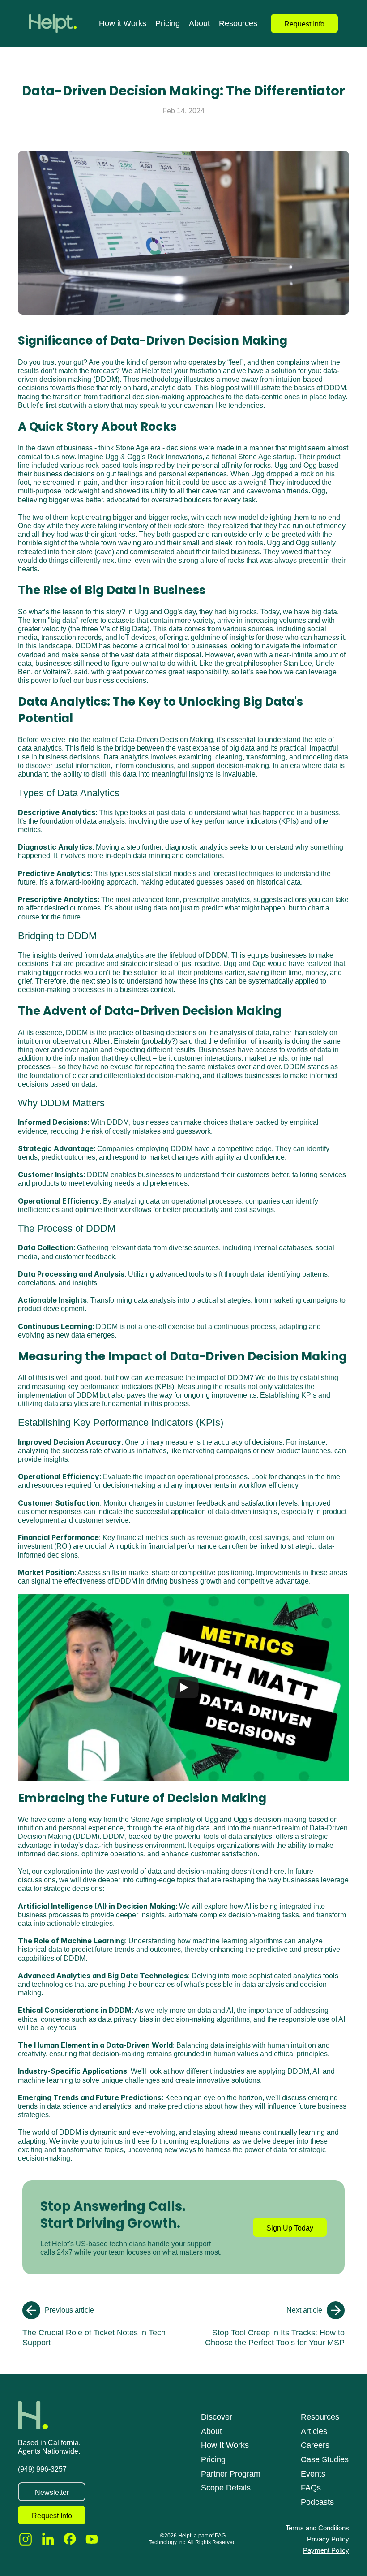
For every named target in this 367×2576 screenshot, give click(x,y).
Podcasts (317, 2502)
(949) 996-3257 (42, 2469)
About (199, 23)
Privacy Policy (328, 2539)
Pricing (168, 23)
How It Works (225, 2445)
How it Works (123, 23)
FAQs (311, 2488)
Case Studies (325, 2459)
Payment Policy (326, 2550)
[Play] (183, 1687)
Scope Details (226, 2488)
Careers (315, 2445)
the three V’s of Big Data (109, 629)
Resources (238, 23)
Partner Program (231, 2474)
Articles (314, 2431)
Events (313, 2474)
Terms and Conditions (317, 2528)
